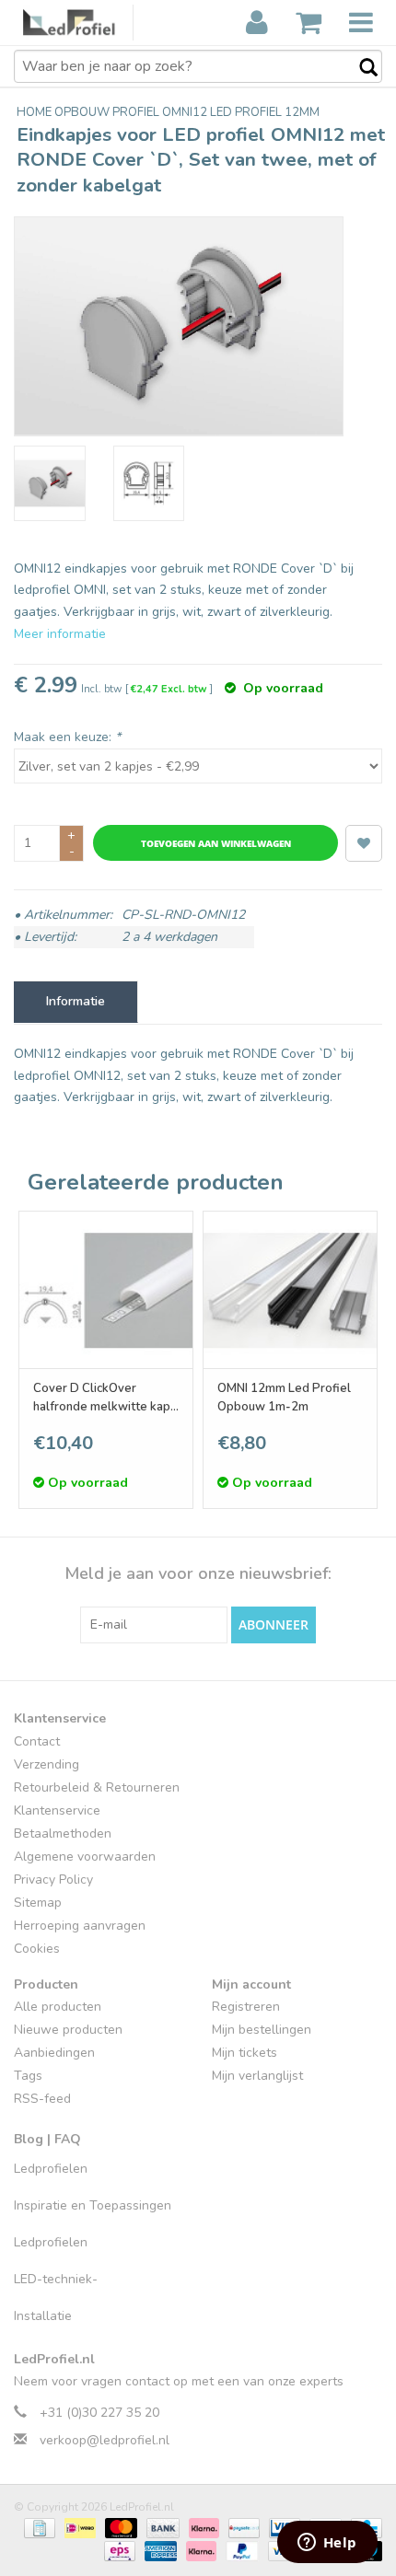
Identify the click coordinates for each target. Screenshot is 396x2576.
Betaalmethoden (63, 1833)
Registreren (246, 2007)
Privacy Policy (53, 1880)
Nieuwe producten (68, 2030)
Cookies (37, 1949)
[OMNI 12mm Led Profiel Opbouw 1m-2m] (290, 1290)
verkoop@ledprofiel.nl (105, 2440)
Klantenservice (57, 1810)
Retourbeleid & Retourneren (97, 1787)
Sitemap (38, 1903)
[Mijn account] (257, 23)
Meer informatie (60, 634)
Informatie (76, 1001)
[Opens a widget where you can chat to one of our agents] (327, 2544)
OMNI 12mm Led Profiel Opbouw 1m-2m (284, 1398)
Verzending (47, 1764)
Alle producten (58, 2007)
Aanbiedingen (54, 2053)
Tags (28, 2076)
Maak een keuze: (67, 737)
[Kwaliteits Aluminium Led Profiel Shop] (78, 23)
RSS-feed (42, 2099)
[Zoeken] (359, 68)
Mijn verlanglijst (257, 2076)
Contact (37, 1741)
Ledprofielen (51, 2169)
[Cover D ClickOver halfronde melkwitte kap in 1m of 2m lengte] (106, 1290)
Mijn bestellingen (262, 2030)
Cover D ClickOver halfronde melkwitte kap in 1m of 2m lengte (102, 1398)
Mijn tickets (245, 2053)
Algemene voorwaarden (85, 1857)
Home (35, 112)
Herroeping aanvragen (80, 1926)
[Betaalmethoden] (38, 2527)
